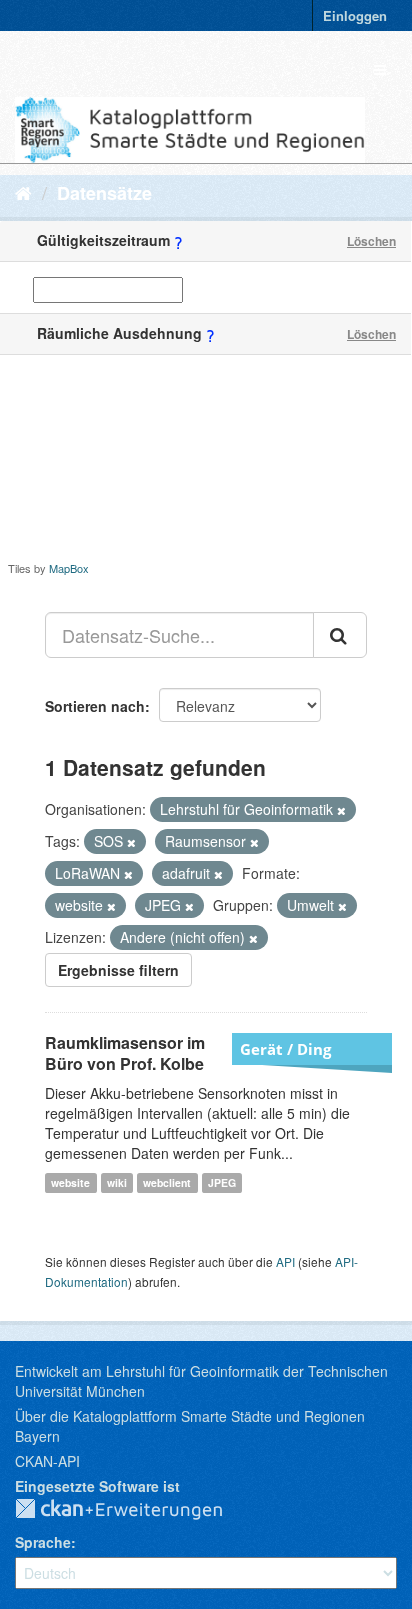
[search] (340, 635)
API (285, 1261)
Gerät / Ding (285, 1049)
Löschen (371, 241)
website (70, 1182)
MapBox (69, 568)
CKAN (135, 1510)
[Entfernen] (341, 810)
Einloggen (355, 15)
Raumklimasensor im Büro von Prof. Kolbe (125, 1053)
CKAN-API (47, 1461)
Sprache (43, 1542)
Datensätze (104, 193)
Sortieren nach (95, 706)
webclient (167, 1182)
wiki (117, 1182)
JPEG (222, 1182)
